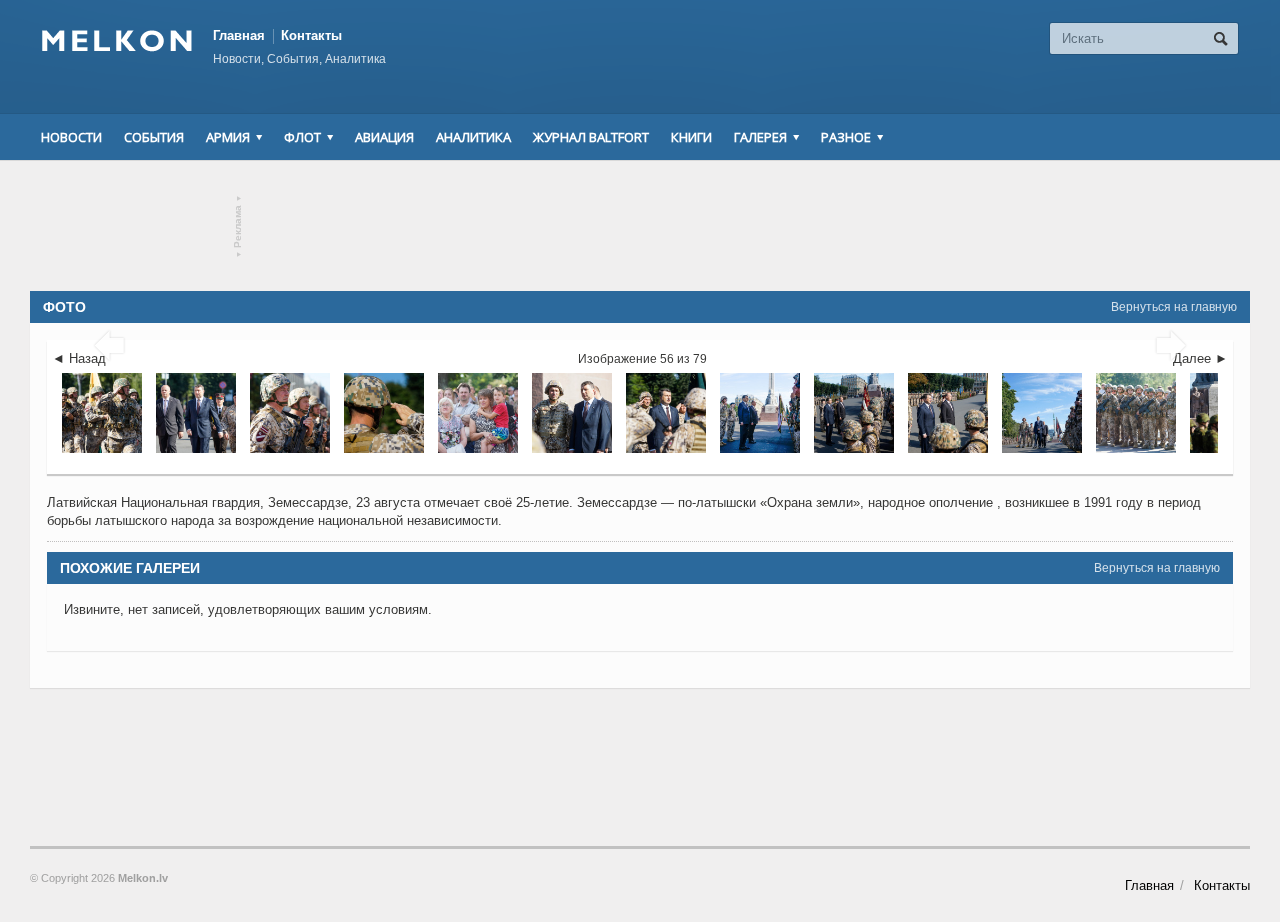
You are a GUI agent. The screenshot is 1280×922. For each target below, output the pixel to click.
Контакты (311, 35)
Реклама (238, 226)
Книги (691, 137)
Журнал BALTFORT (591, 137)
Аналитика (473, 137)
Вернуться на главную (1174, 307)
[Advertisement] (640, 226)
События (154, 137)
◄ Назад (79, 358)
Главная (239, 35)
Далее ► (1200, 358)
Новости (71, 137)
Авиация (384, 137)
